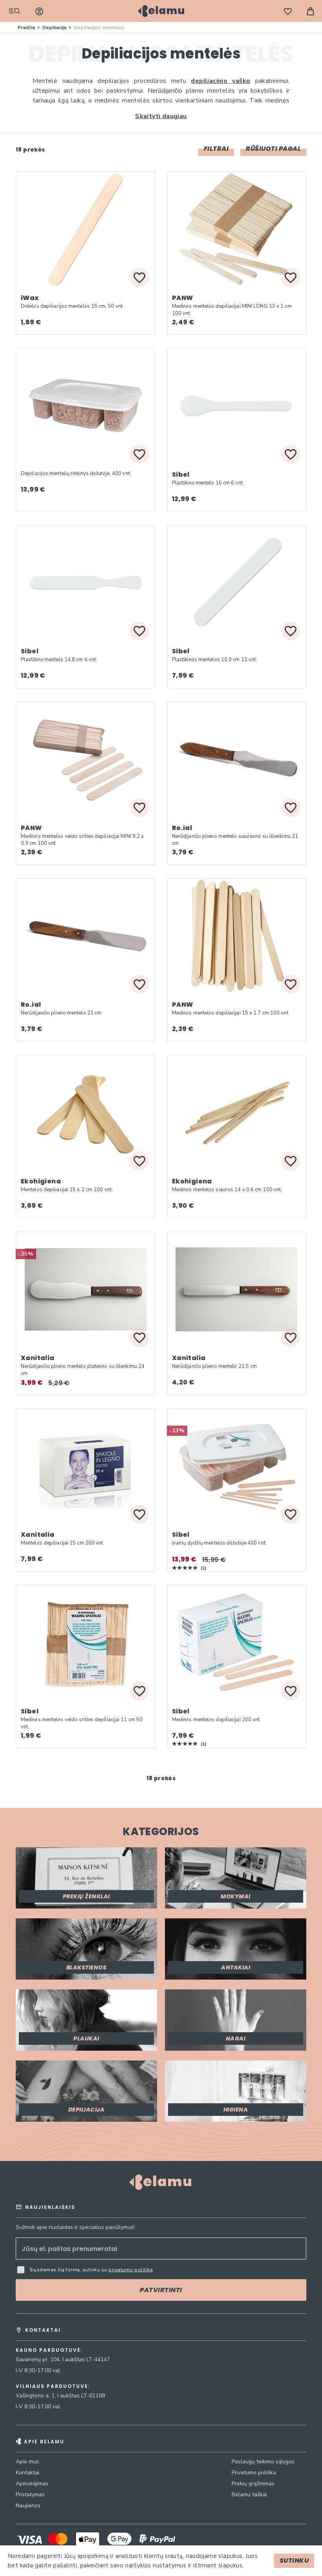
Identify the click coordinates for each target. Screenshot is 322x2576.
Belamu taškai (249, 2495)
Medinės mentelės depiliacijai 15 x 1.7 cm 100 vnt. (231, 1013)
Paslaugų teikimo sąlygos (263, 2462)
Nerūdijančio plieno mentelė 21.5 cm (215, 1366)
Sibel (181, 474)
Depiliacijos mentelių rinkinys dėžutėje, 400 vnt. (76, 474)
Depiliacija (55, 27)
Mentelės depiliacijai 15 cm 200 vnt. (63, 1543)
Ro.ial (182, 828)
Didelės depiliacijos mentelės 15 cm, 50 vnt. (72, 306)
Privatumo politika (254, 2473)
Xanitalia (38, 1358)
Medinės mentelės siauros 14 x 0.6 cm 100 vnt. (227, 1190)
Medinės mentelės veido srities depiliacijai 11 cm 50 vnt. (82, 1723)
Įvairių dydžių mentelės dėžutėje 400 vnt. (219, 1543)
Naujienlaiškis (50, 2207)
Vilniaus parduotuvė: (53, 2386)
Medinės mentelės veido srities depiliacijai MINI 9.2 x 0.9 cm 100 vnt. (82, 840)
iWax (30, 298)
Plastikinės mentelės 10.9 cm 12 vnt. (215, 660)
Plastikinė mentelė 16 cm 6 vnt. (208, 483)
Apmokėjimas (32, 2484)
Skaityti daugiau (161, 116)
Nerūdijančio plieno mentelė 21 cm (61, 1013)
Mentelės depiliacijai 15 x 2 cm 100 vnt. (67, 1190)
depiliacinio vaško (220, 81)
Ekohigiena (41, 1181)
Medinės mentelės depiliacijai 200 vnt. (217, 1720)
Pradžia (27, 27)
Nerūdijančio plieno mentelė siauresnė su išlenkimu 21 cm (235, 840)
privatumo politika (131, 2270)
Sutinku (294, 2560)
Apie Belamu (44, 2442)
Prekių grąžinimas (253, 2484)
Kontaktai (27, 2473)
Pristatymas (30, 2495)
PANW (183, 298)
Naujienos (28, 2506)
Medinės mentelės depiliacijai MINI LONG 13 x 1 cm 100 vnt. (232, 310)
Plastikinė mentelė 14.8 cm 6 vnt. (59, 660)
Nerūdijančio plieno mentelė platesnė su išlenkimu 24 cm (83, 1370)
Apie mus (27, 2462)
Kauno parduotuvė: (49, 2350)
